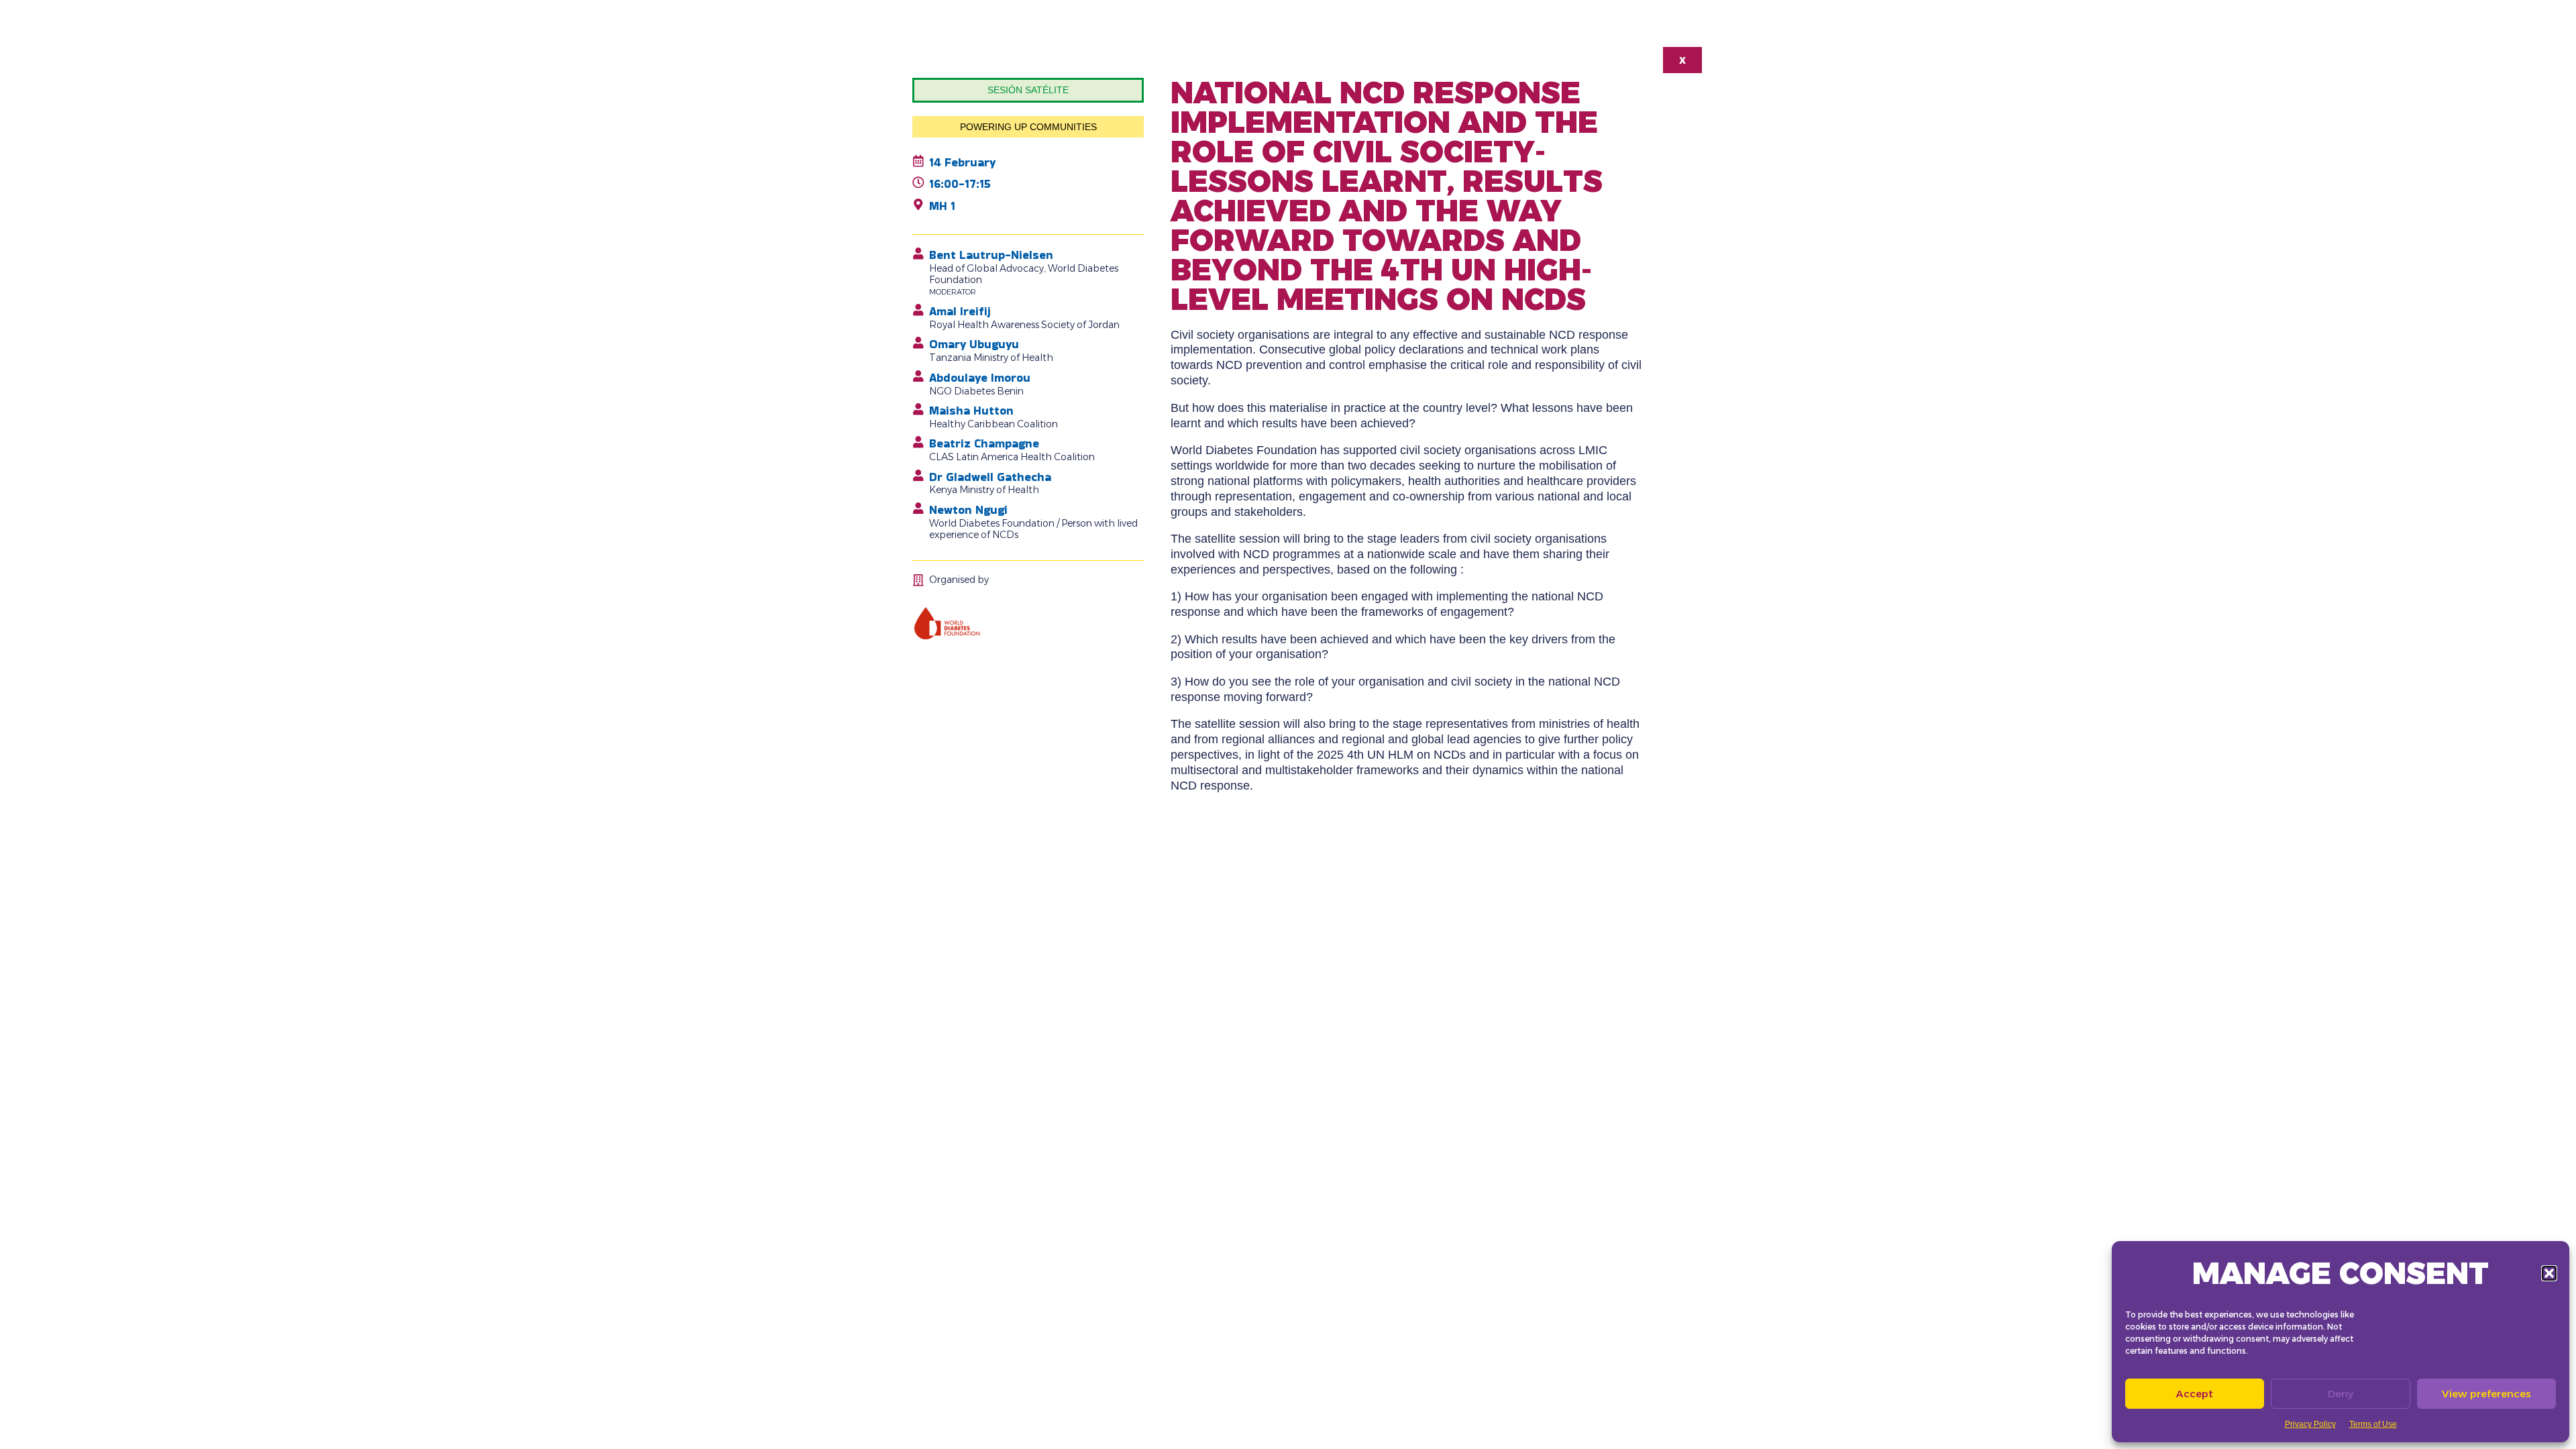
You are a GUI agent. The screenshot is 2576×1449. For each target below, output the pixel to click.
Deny (2341, 1394)
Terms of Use (2373, 1424)
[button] (2549, 1273)
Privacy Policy (2310, 1424)
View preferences (2486, 1394)
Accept (2195, 1394)
